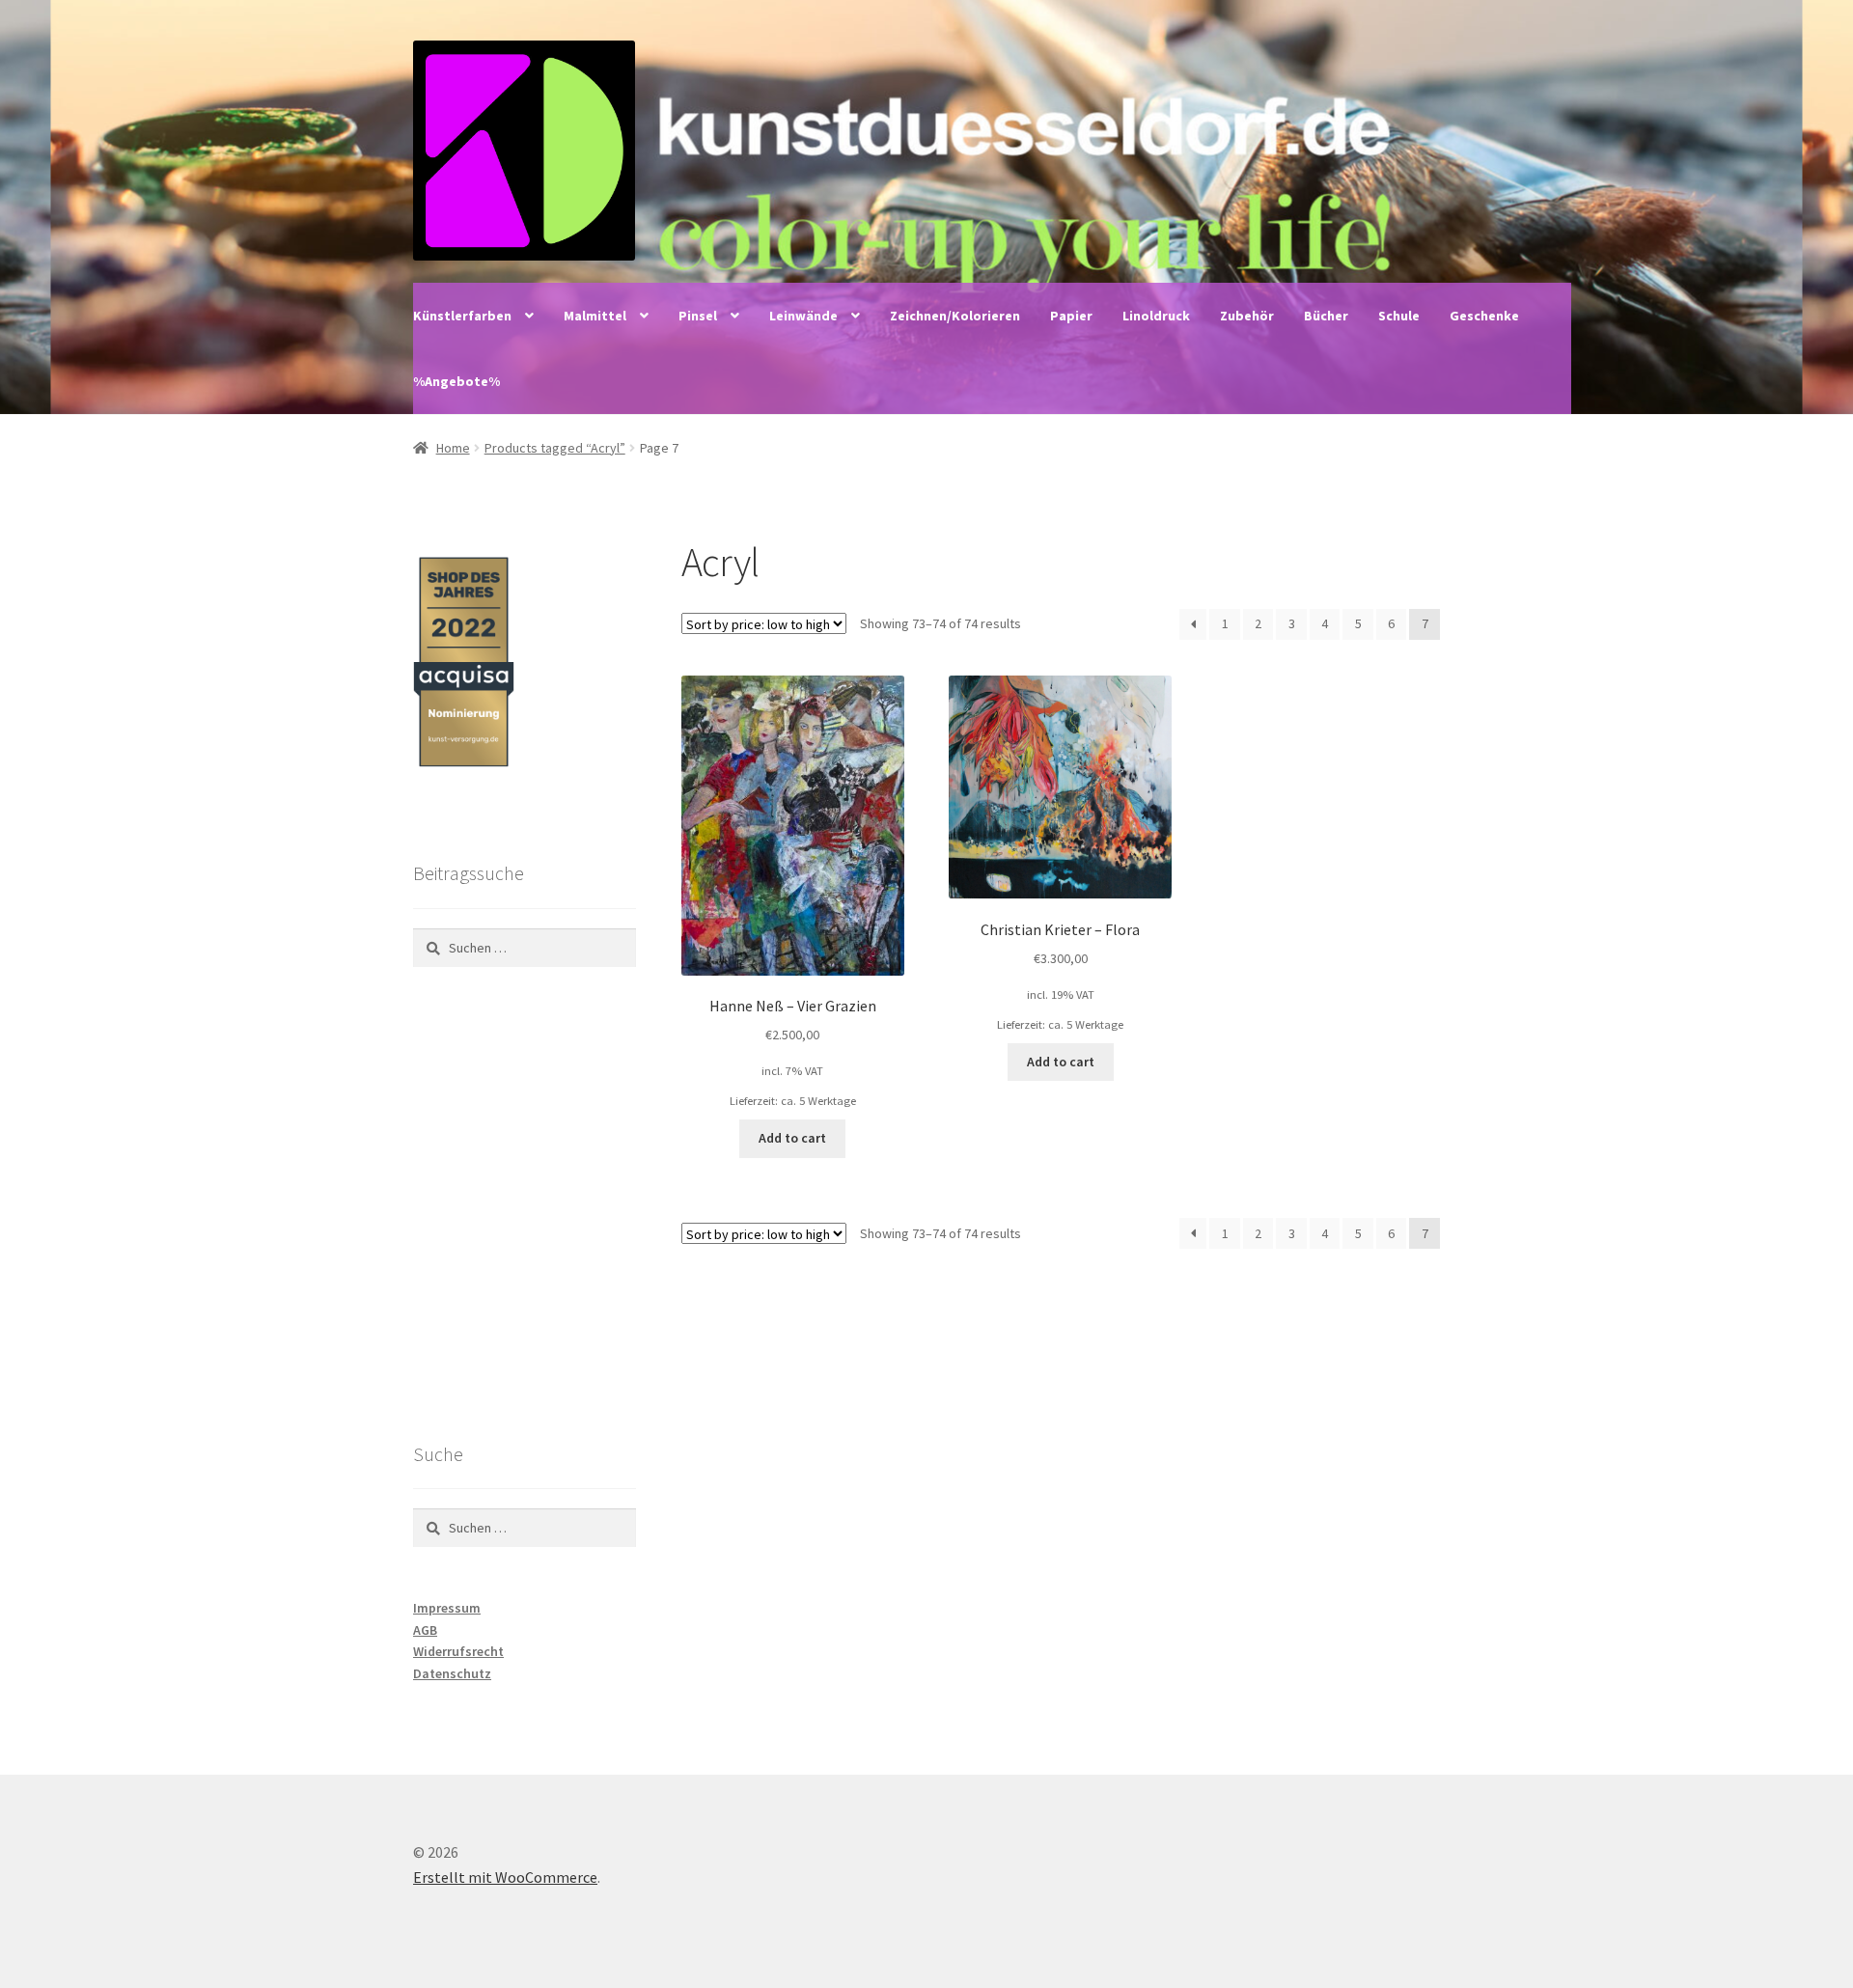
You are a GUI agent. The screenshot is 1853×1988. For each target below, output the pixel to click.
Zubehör (1247, 316)
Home (453, 448)
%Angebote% (456, 381)
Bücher (1326, 316)
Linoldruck (1156, 316)
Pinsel (698, 316)
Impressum (447, 1608)
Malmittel (595, 316)
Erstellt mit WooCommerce (505, 1877)
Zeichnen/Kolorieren (955, 316)
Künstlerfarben (462, 316)
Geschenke (1484, 316)
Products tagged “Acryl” (555, 448)
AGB (425, 1630)
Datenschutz (452, 1673)
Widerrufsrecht (458, 1651)
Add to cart (792, 1138)
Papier (1071, 316)
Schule (1399, 316)
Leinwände (803, 316)
